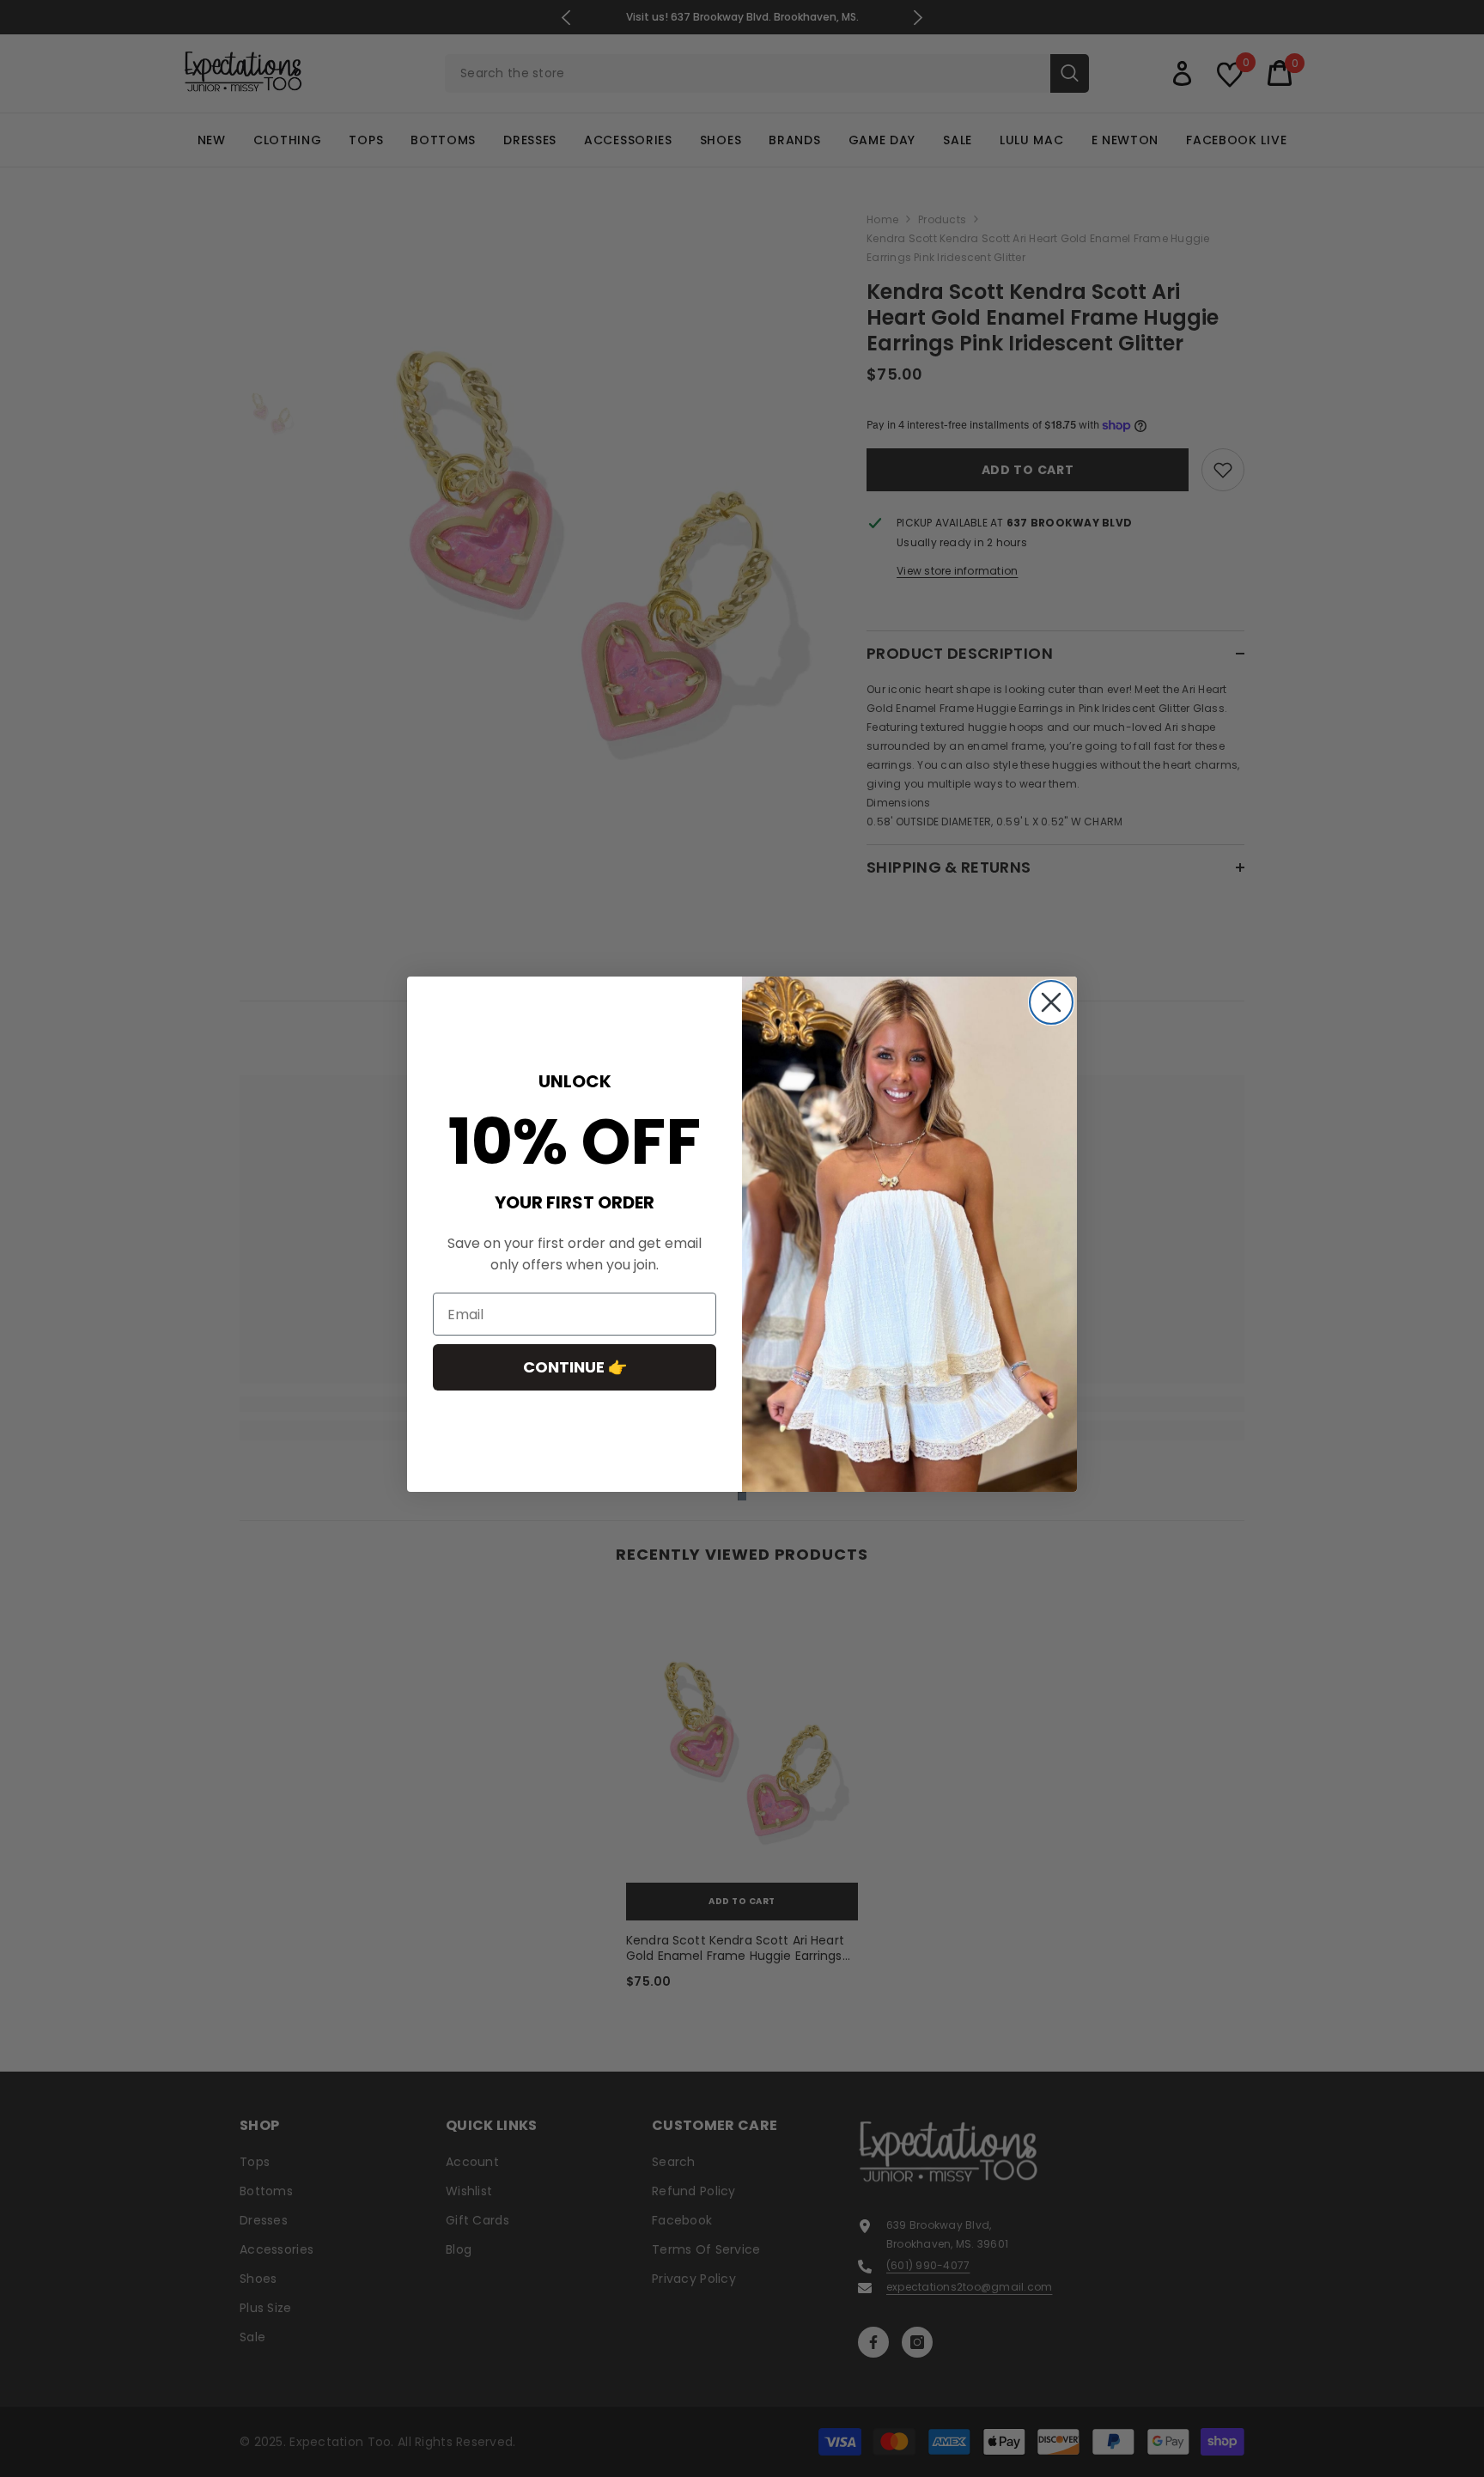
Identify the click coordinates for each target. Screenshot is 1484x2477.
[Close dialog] (1051, 1002)
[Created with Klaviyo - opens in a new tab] (742, 1496)
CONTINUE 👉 (575, 1368)
